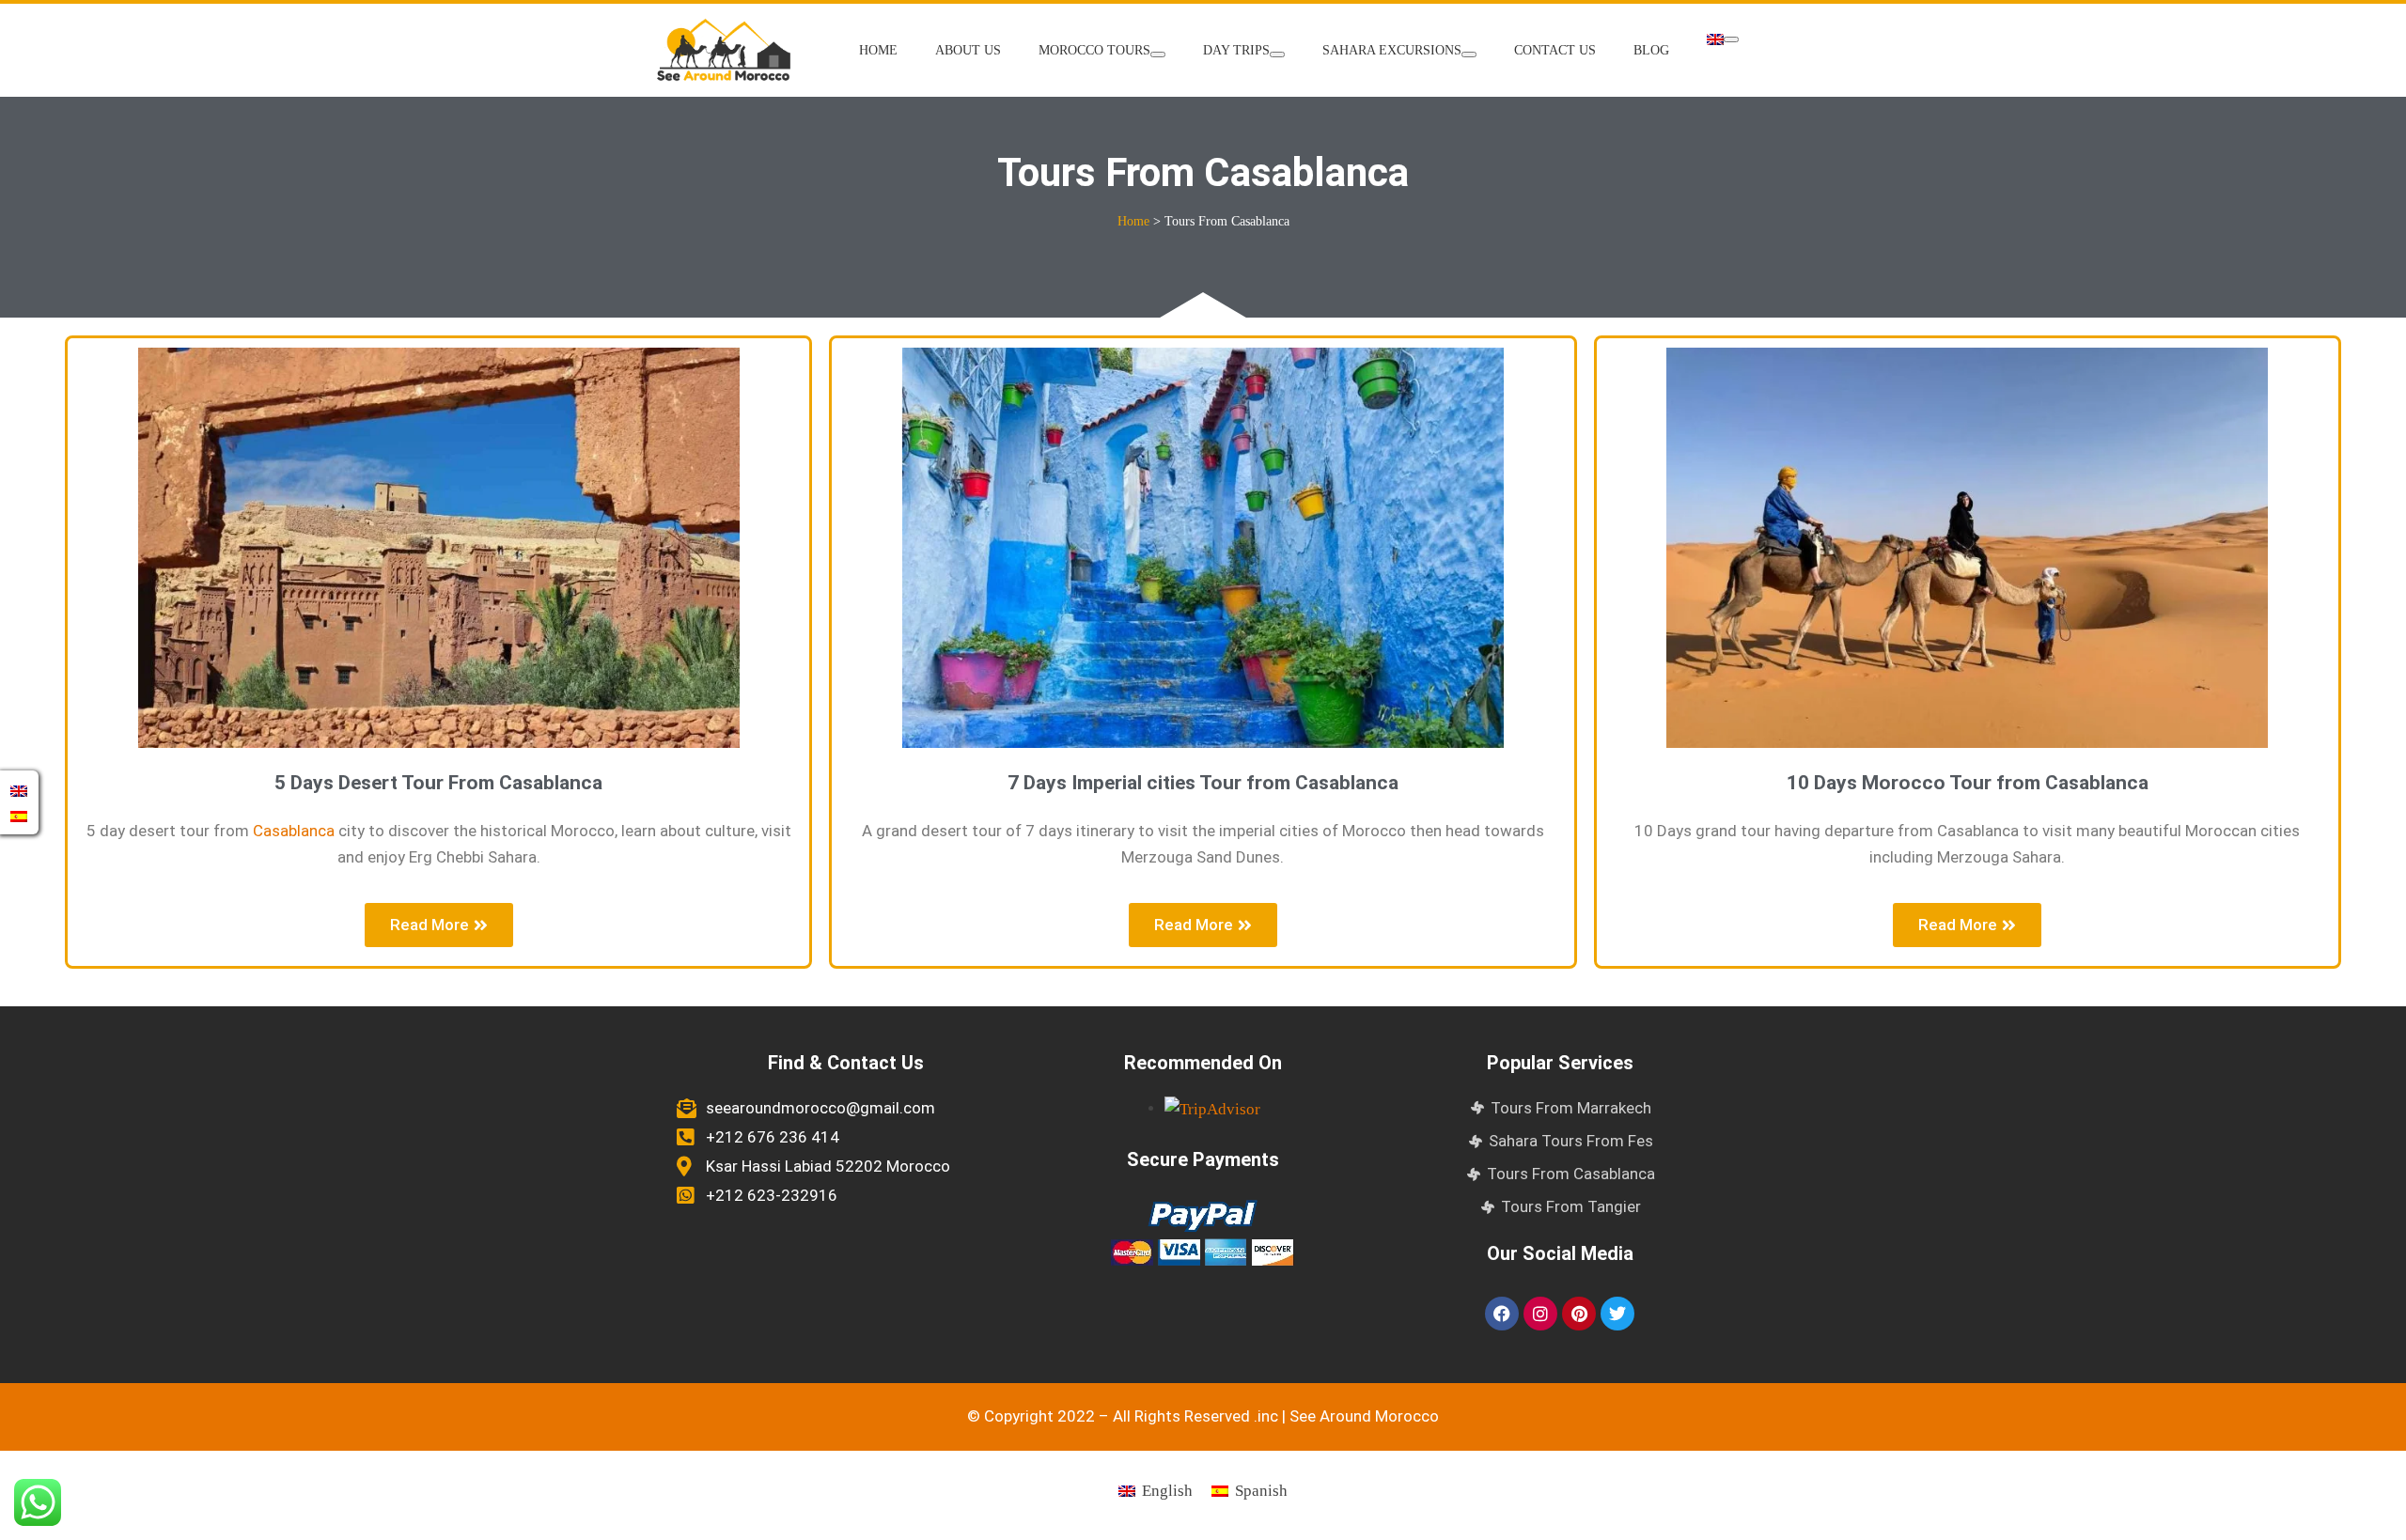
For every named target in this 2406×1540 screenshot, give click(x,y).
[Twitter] (1617, 1314)
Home (878, 50)
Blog (1651, 50)
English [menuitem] (1167, 1491)
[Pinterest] (1579, 1314)
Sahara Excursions (1392, 50)
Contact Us (1555, 50)
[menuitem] (1723, 39)
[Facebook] (1502, 1314)
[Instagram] (1540, 1314)
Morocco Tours (1094, 50)
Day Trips (1236, 50)
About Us (968, 50)
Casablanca (294, 831)
